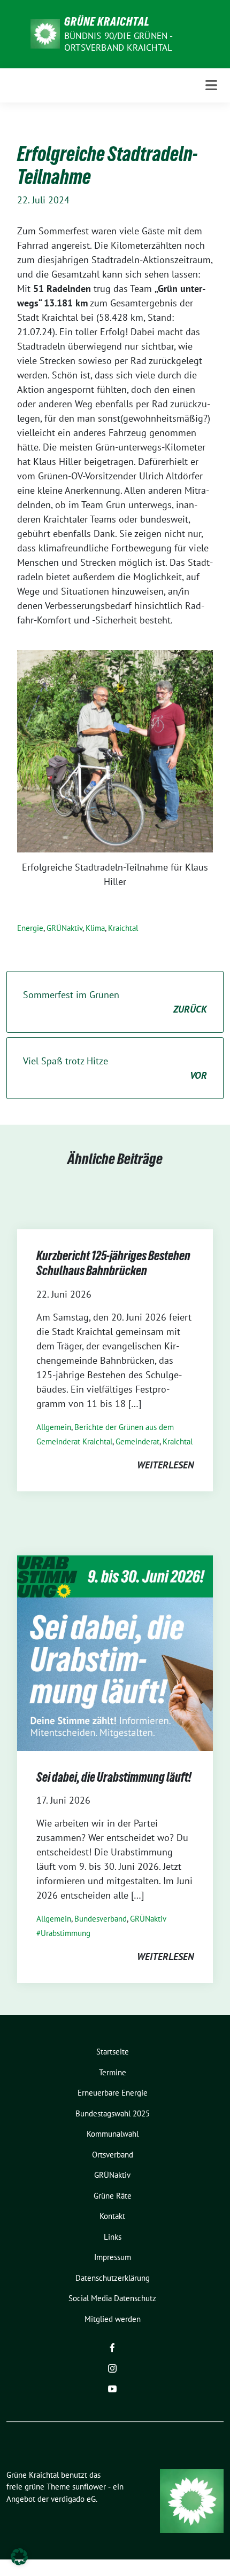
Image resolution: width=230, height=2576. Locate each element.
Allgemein (54, 1427)
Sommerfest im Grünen (115, 1002)
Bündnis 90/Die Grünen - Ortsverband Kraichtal (118, 42)
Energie (30, 928)
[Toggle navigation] (211, 85)
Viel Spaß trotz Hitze (115, 1068)
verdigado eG (73, 2499)
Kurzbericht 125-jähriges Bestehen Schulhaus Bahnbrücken (113, 1263)
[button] (19, 2557)
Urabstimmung (66, 1933)
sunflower (89, 2487)
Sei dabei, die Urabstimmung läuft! (114, 1777)
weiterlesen (165, 1465)
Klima (95, 928)
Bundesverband (101, 1919)
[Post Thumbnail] (115, 1652)
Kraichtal (123, 928)
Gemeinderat (137, 1441)
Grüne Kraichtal (107, 21)
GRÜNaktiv (64, 928)
